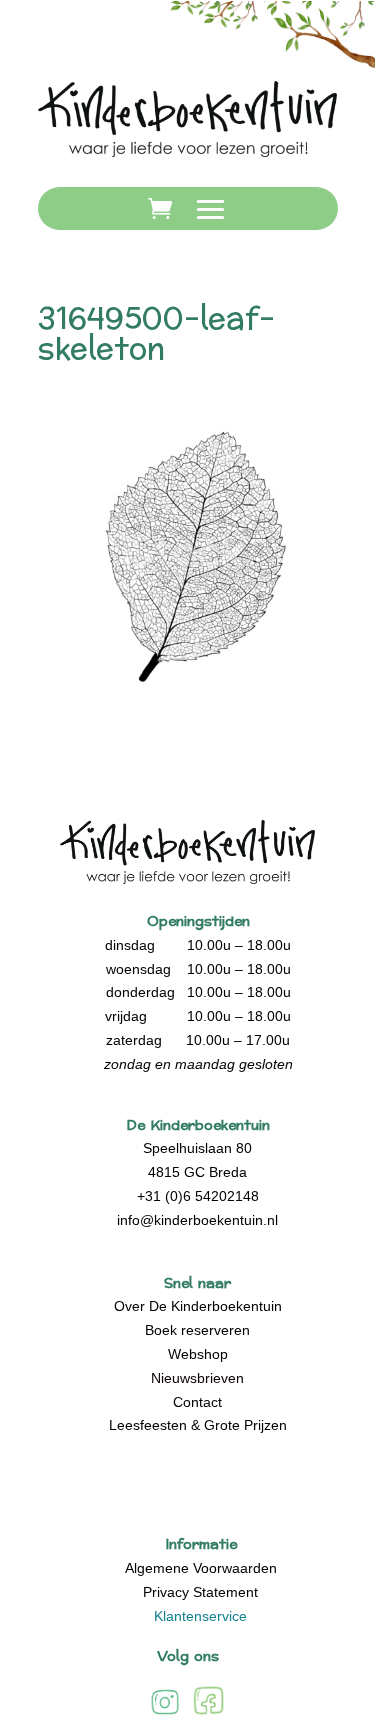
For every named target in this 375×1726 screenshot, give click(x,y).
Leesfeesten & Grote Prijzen (198, 1425)
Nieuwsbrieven (197, 1378)
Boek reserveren (197, 1330)
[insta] (165, 1713)
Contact (197, 1402)
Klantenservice (200, 1616)
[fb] (208, 1713)
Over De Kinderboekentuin (198, 1306)
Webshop (198, 1354)
